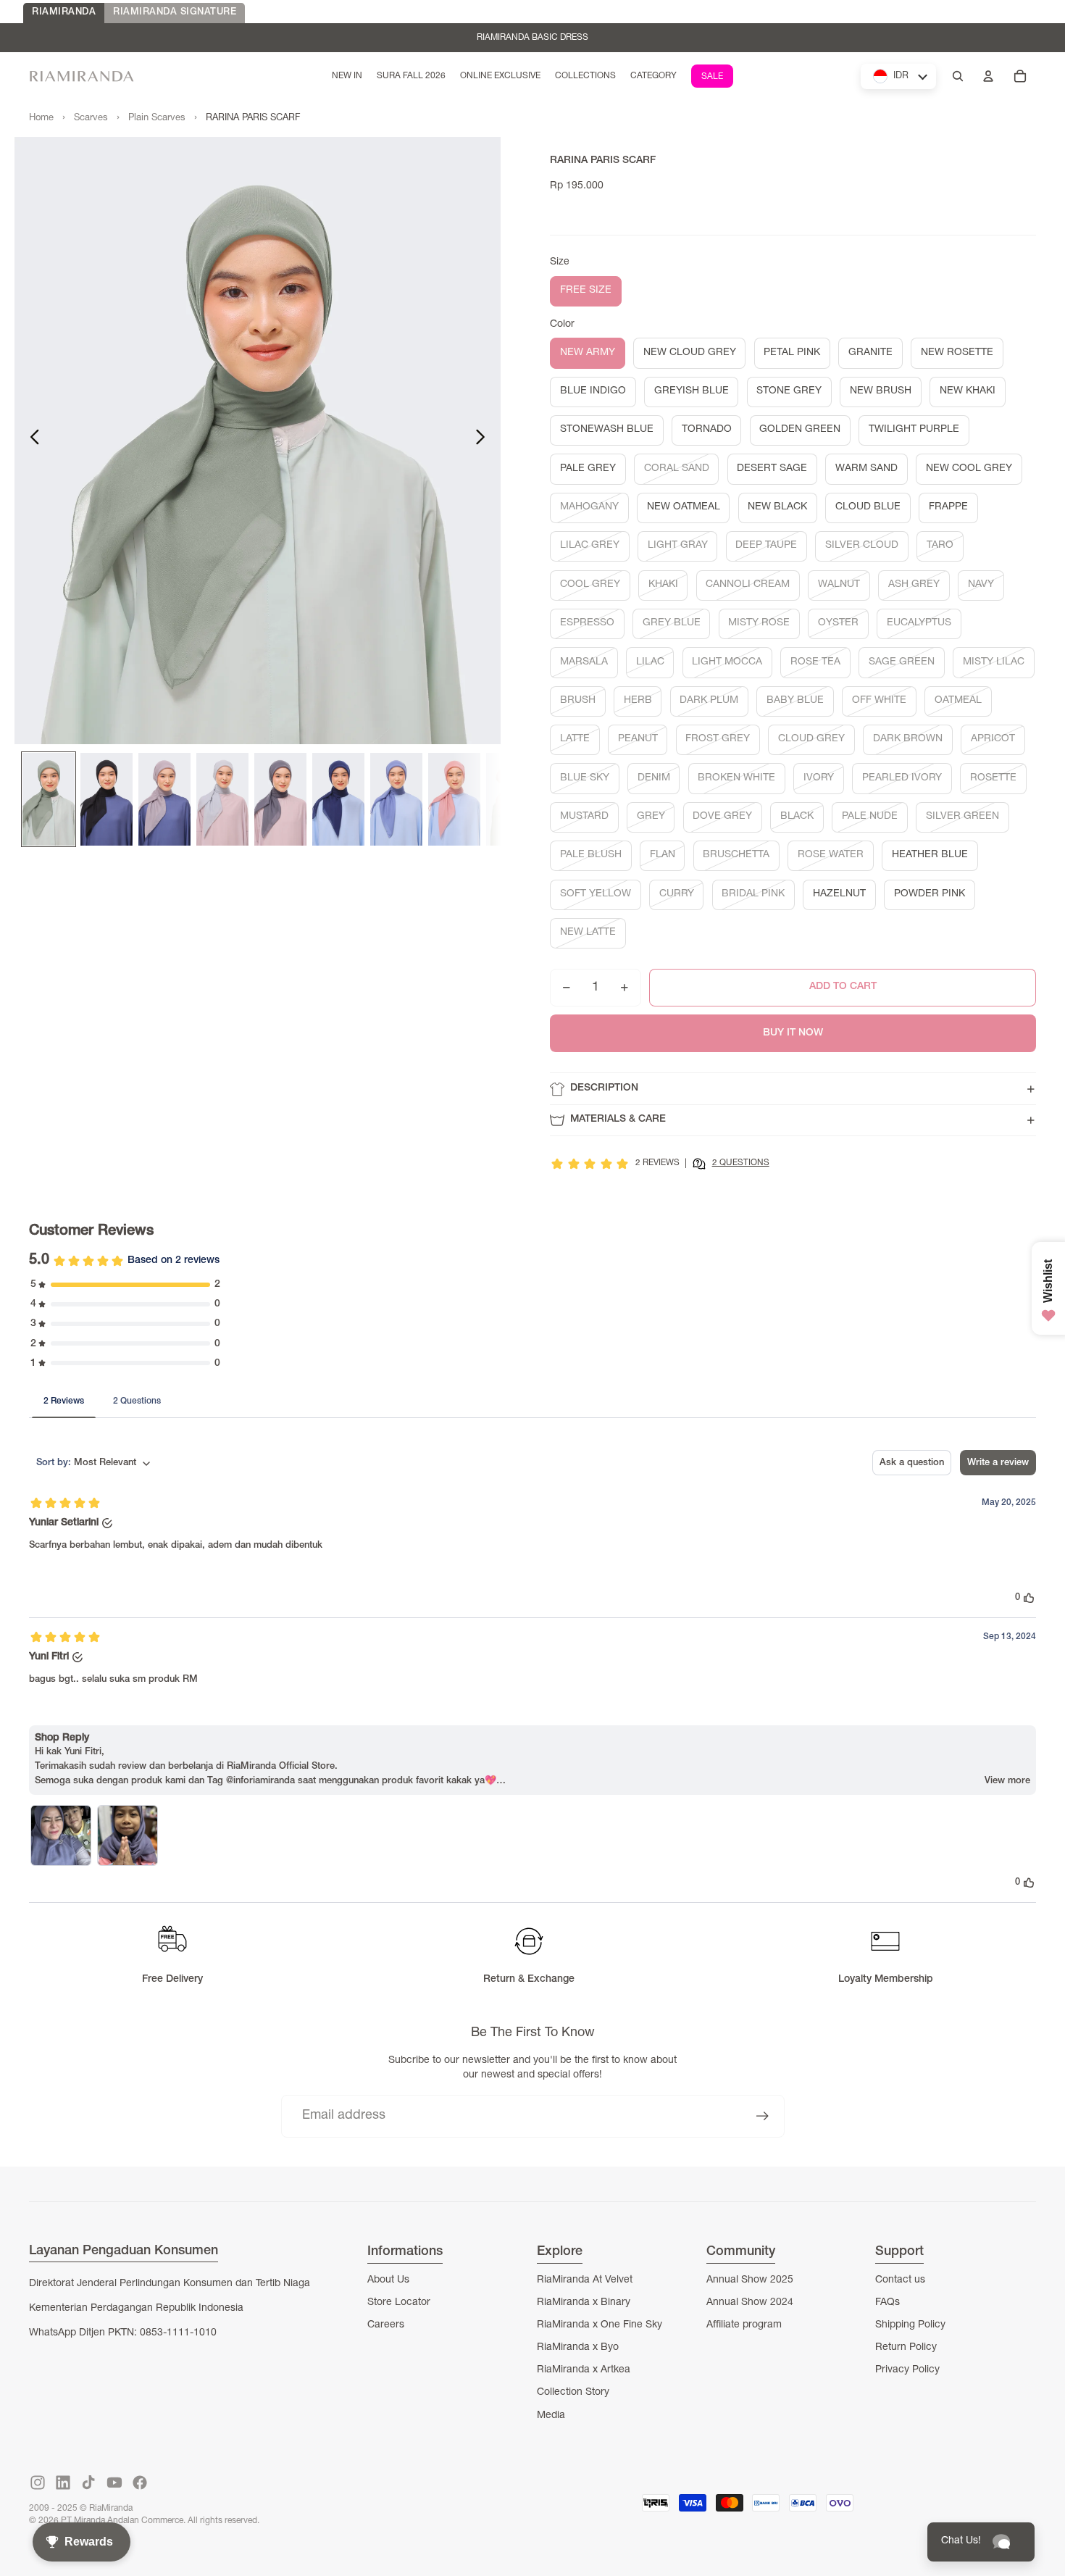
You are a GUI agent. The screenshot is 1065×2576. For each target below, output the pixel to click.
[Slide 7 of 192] (396, 799)
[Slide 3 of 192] (164, 799)
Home (41, 118)
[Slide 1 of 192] (49, 799)
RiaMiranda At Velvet (585, 2280)
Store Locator (399, 2303)
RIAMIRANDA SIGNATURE (175, 13)
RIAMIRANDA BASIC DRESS (532, 38)
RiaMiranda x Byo (578, 2348)
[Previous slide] (31, 441)
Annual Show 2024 (750, 2303)
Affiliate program (744, 2325)
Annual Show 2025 (750, 2280)
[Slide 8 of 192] (454, 799)
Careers (386, 2325)
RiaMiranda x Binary (584, 2303)
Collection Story (573, 2393)
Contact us (900, 2280)
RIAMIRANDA (64, 13)
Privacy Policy (907, 2370)
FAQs (887, 2303)
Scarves (91, 118)
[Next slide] (484, 441)
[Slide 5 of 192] (280, 799)
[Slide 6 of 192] (338, 799)
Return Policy (906, 2348)
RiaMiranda (111, 2509)
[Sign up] (763, 2116)
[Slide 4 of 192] (222, 799)
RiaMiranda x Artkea (584, 2370)
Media (551, 2416)
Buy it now (793, 1033)
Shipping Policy (910, 2325)
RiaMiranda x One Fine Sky (600, 2325)
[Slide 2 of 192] (106, 799)
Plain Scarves (157, 118)
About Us (388, 2280)
